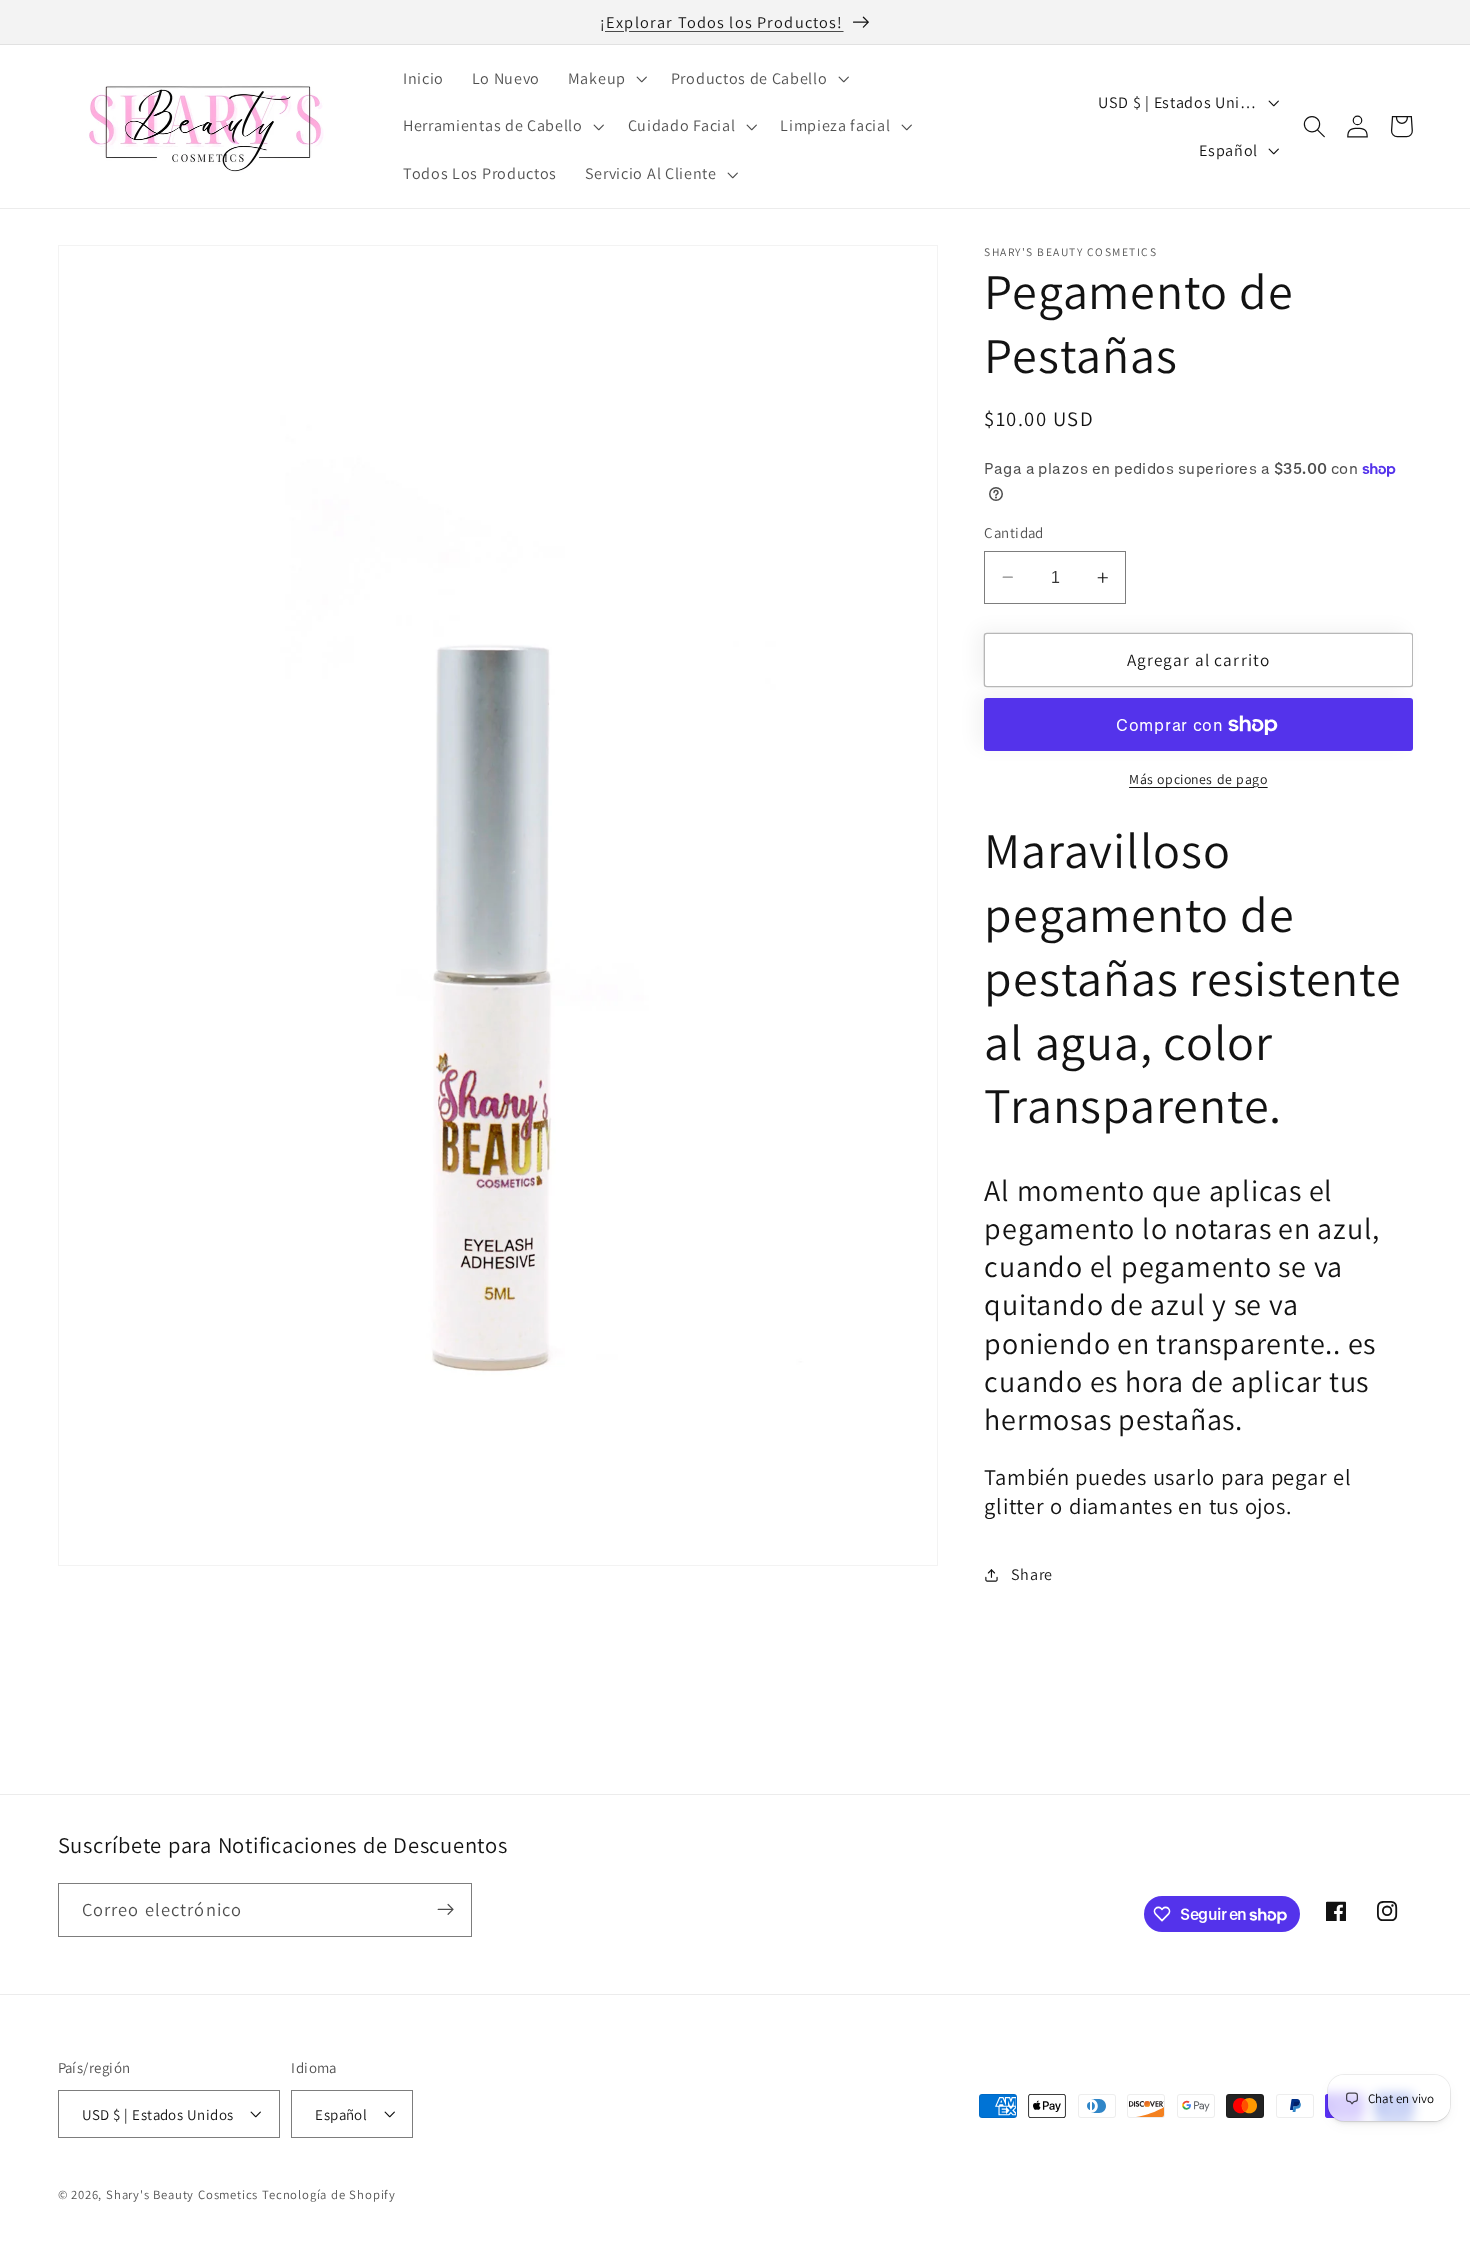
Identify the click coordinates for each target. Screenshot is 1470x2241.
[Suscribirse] (445, 1910)
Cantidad (1014, 532)
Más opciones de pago (1198, 779)
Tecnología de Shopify (329, 2194)
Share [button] (1032, 1574)
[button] (605, 79)
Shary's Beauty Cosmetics (182, 2194)
